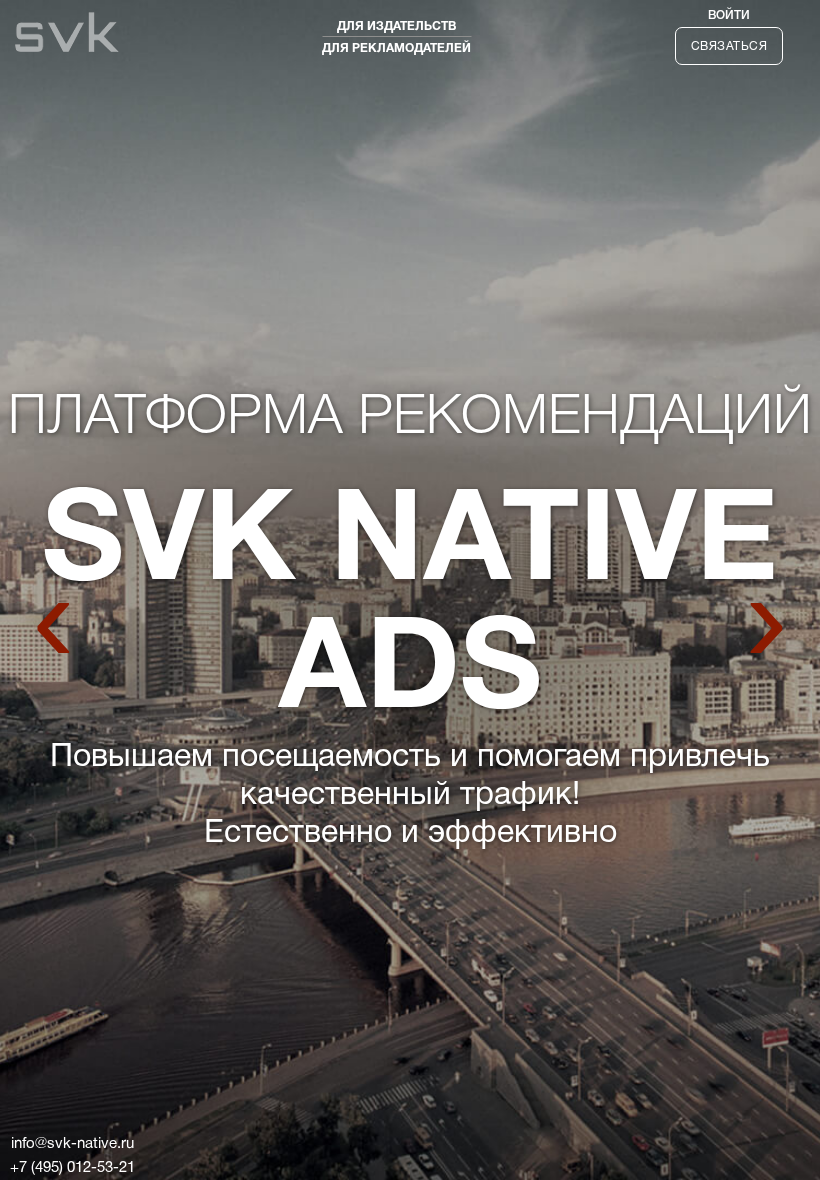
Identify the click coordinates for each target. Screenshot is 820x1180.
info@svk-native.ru (72, 1144)
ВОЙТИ (729, 15)
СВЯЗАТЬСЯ (729, 46)
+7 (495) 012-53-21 (72, 1168)
